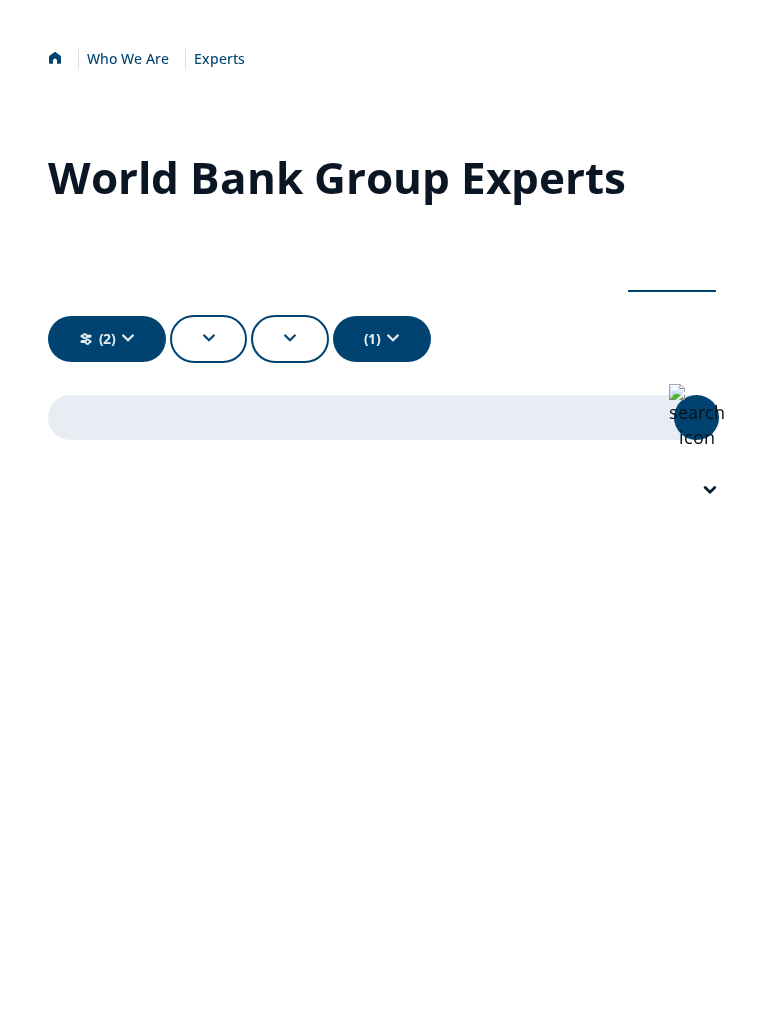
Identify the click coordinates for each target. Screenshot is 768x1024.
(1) (372, 338)
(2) (107, 338)
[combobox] (710, 490)
